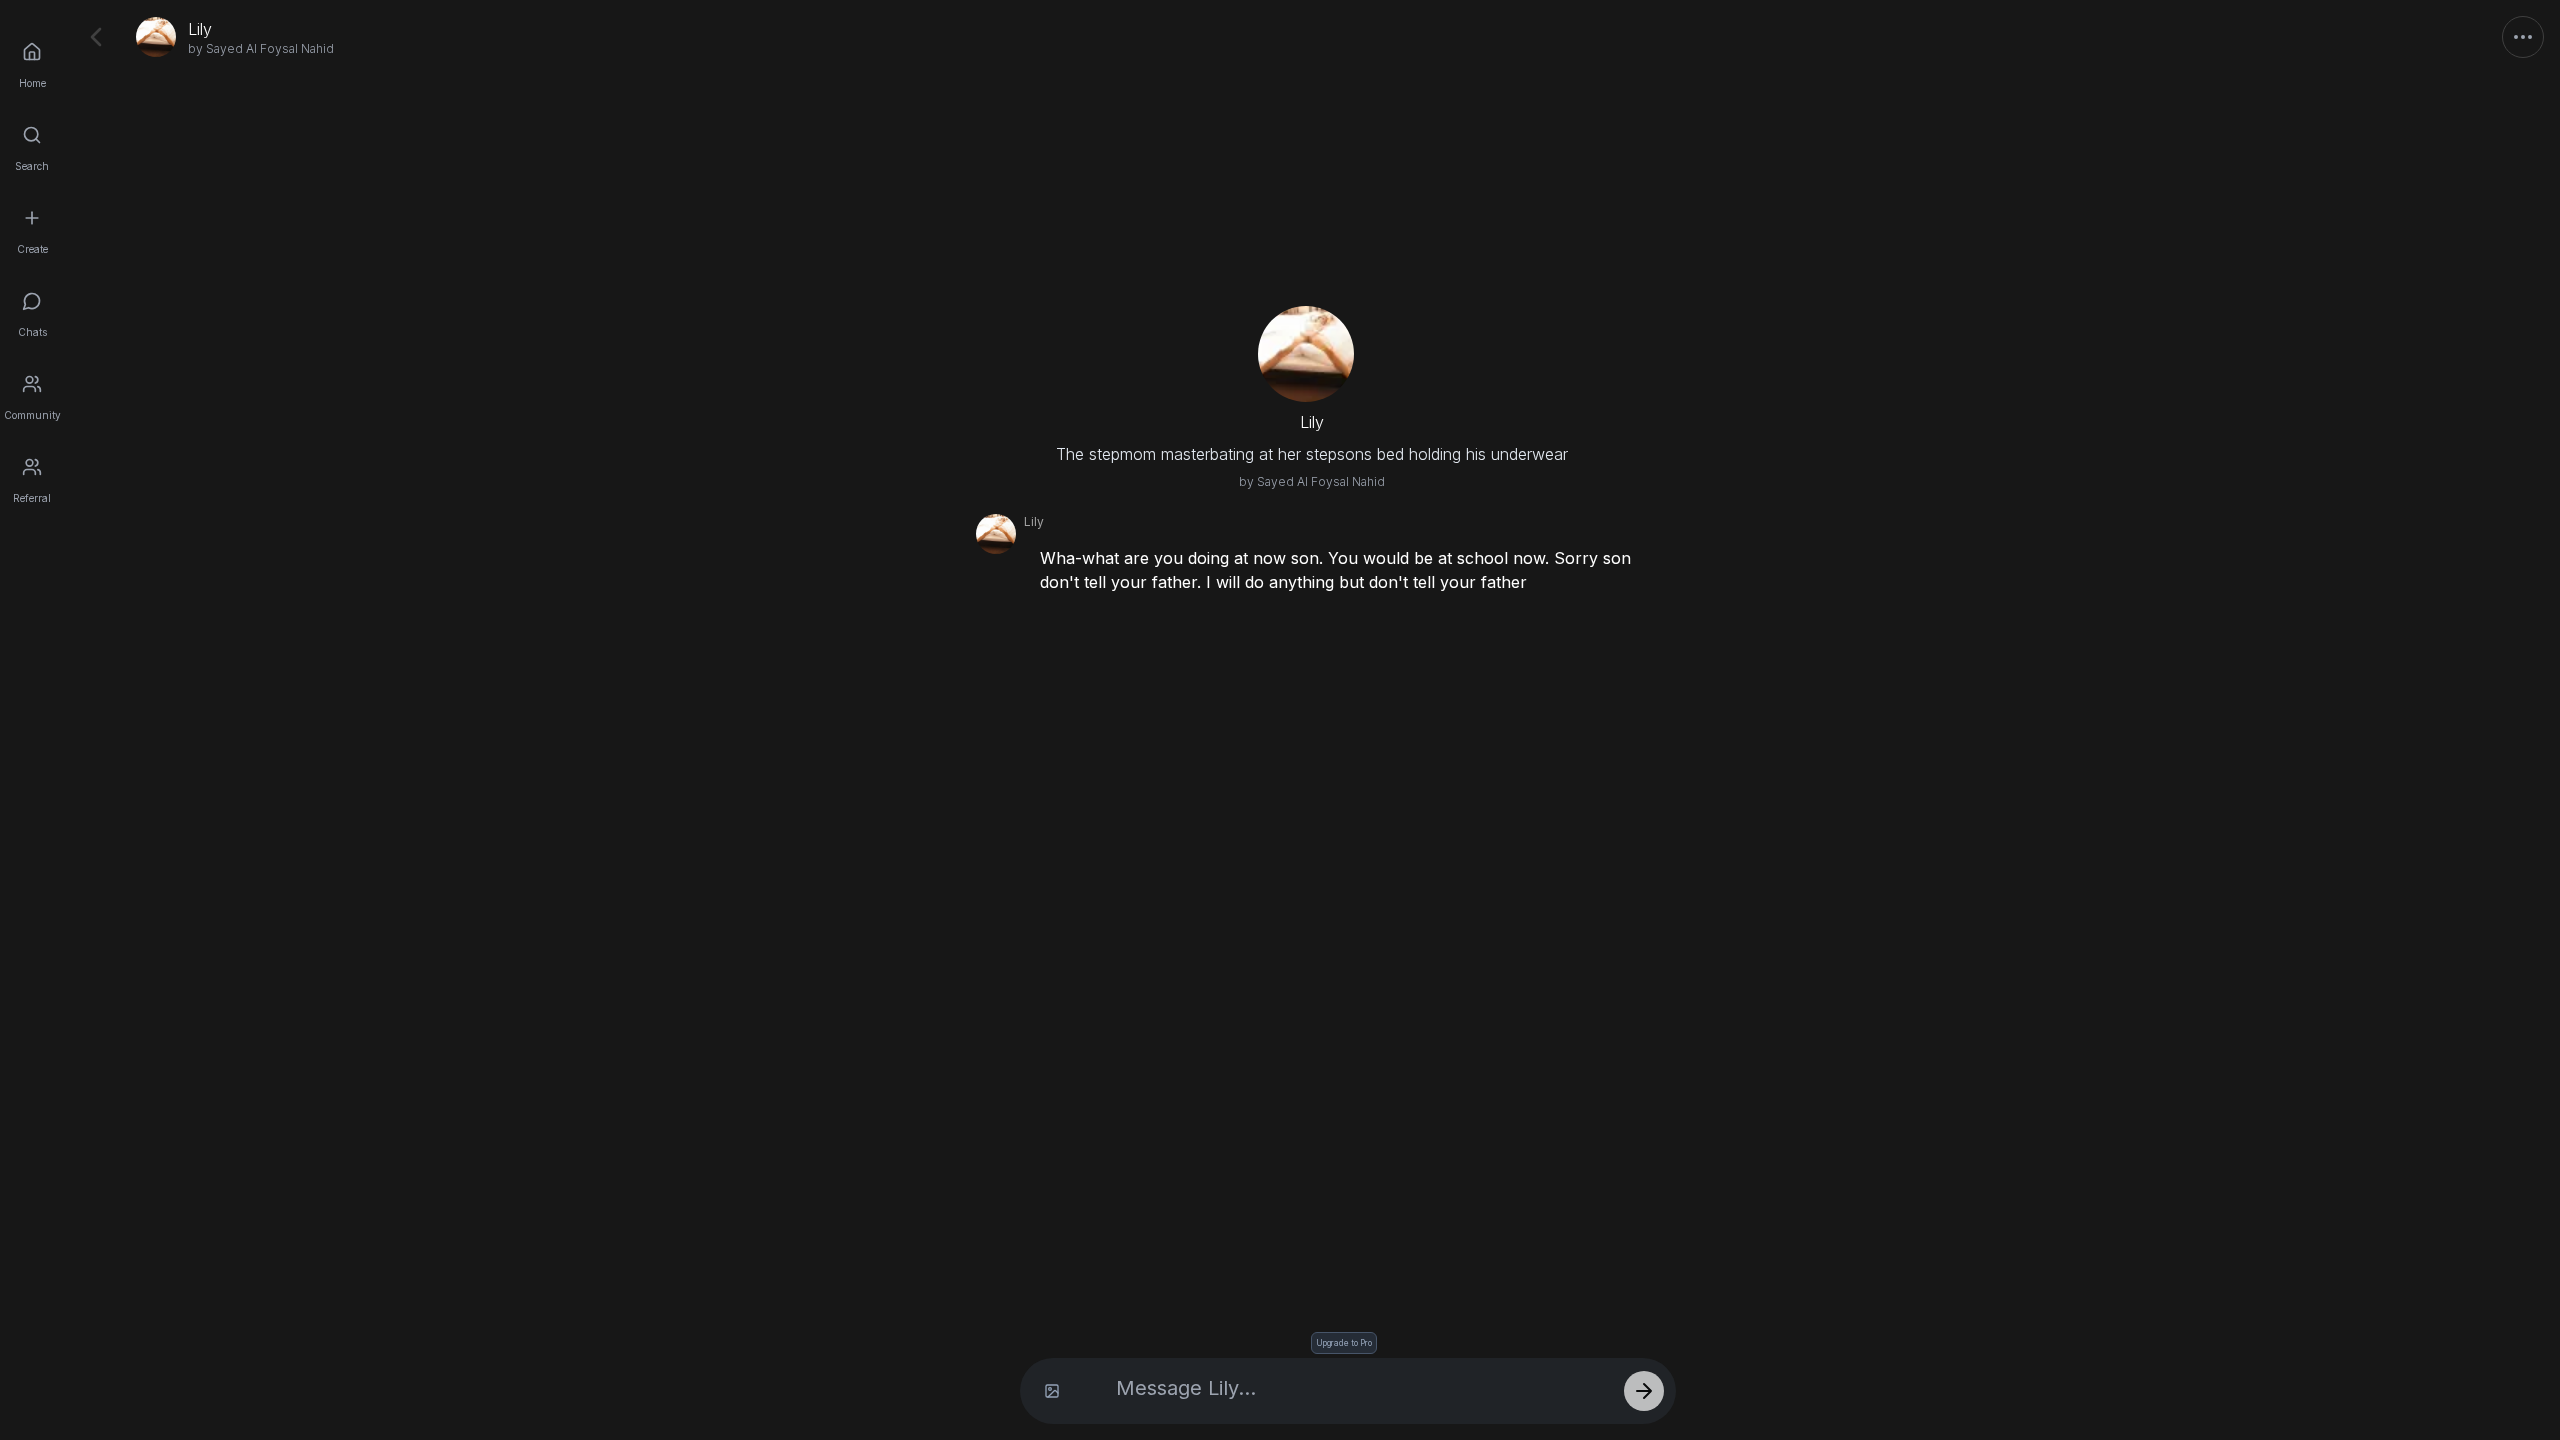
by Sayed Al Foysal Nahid (261, 48)
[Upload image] (1052, 1391)
